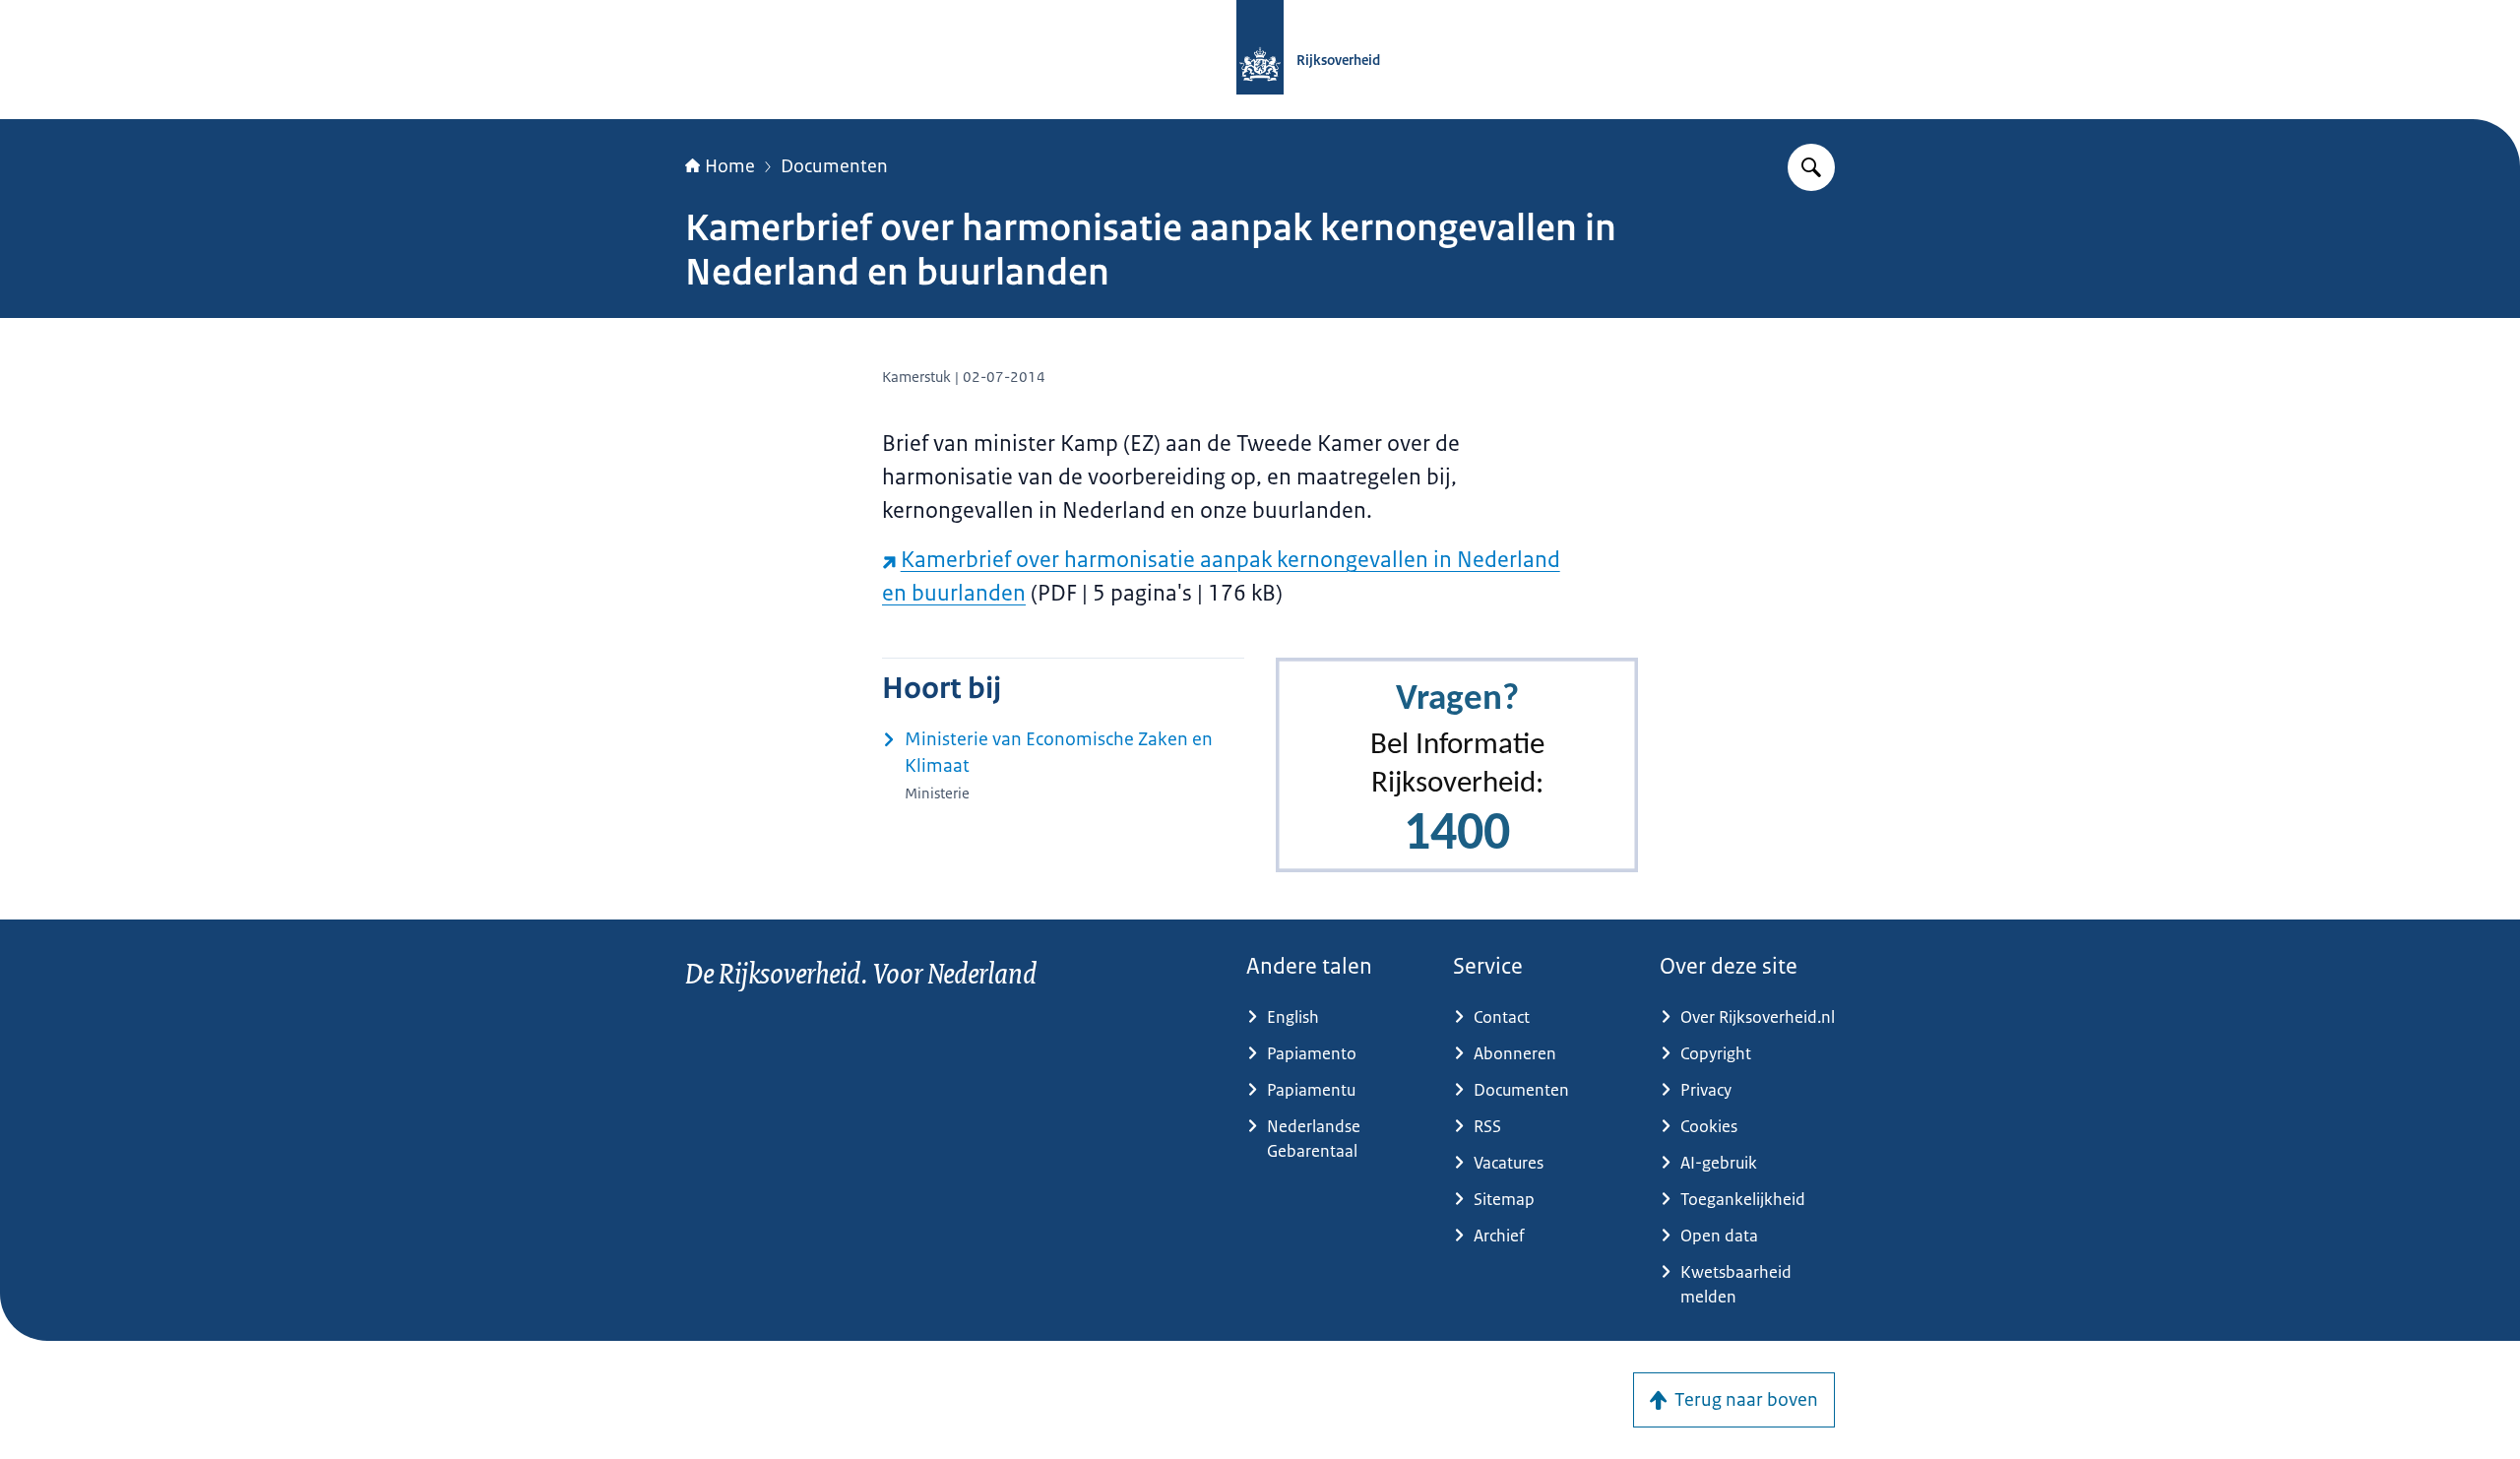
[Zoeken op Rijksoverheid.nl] (1811, 167)
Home (730, 166)
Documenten (834, 166)
